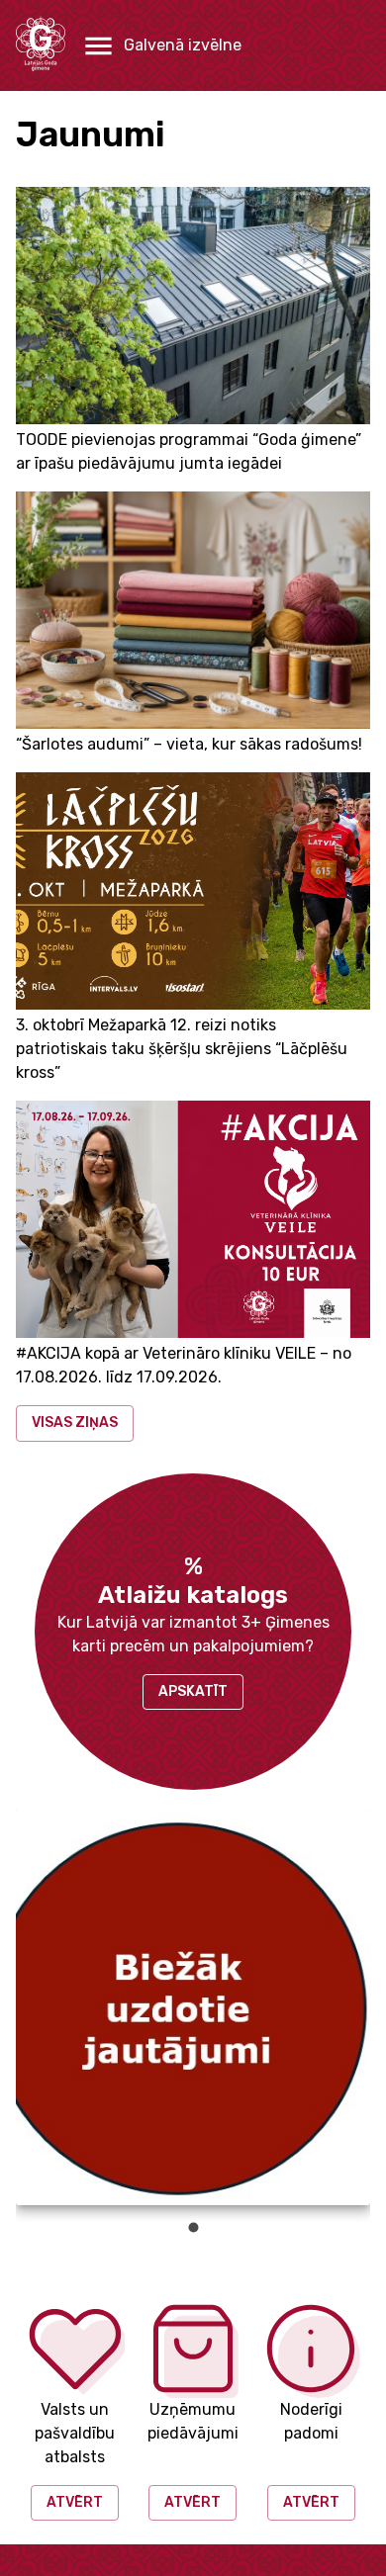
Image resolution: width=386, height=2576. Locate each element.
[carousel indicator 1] (193, 2227)
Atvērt (75, 2502)
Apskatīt (193, 1691)
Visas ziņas (75, 1422)
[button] (161, 46)
